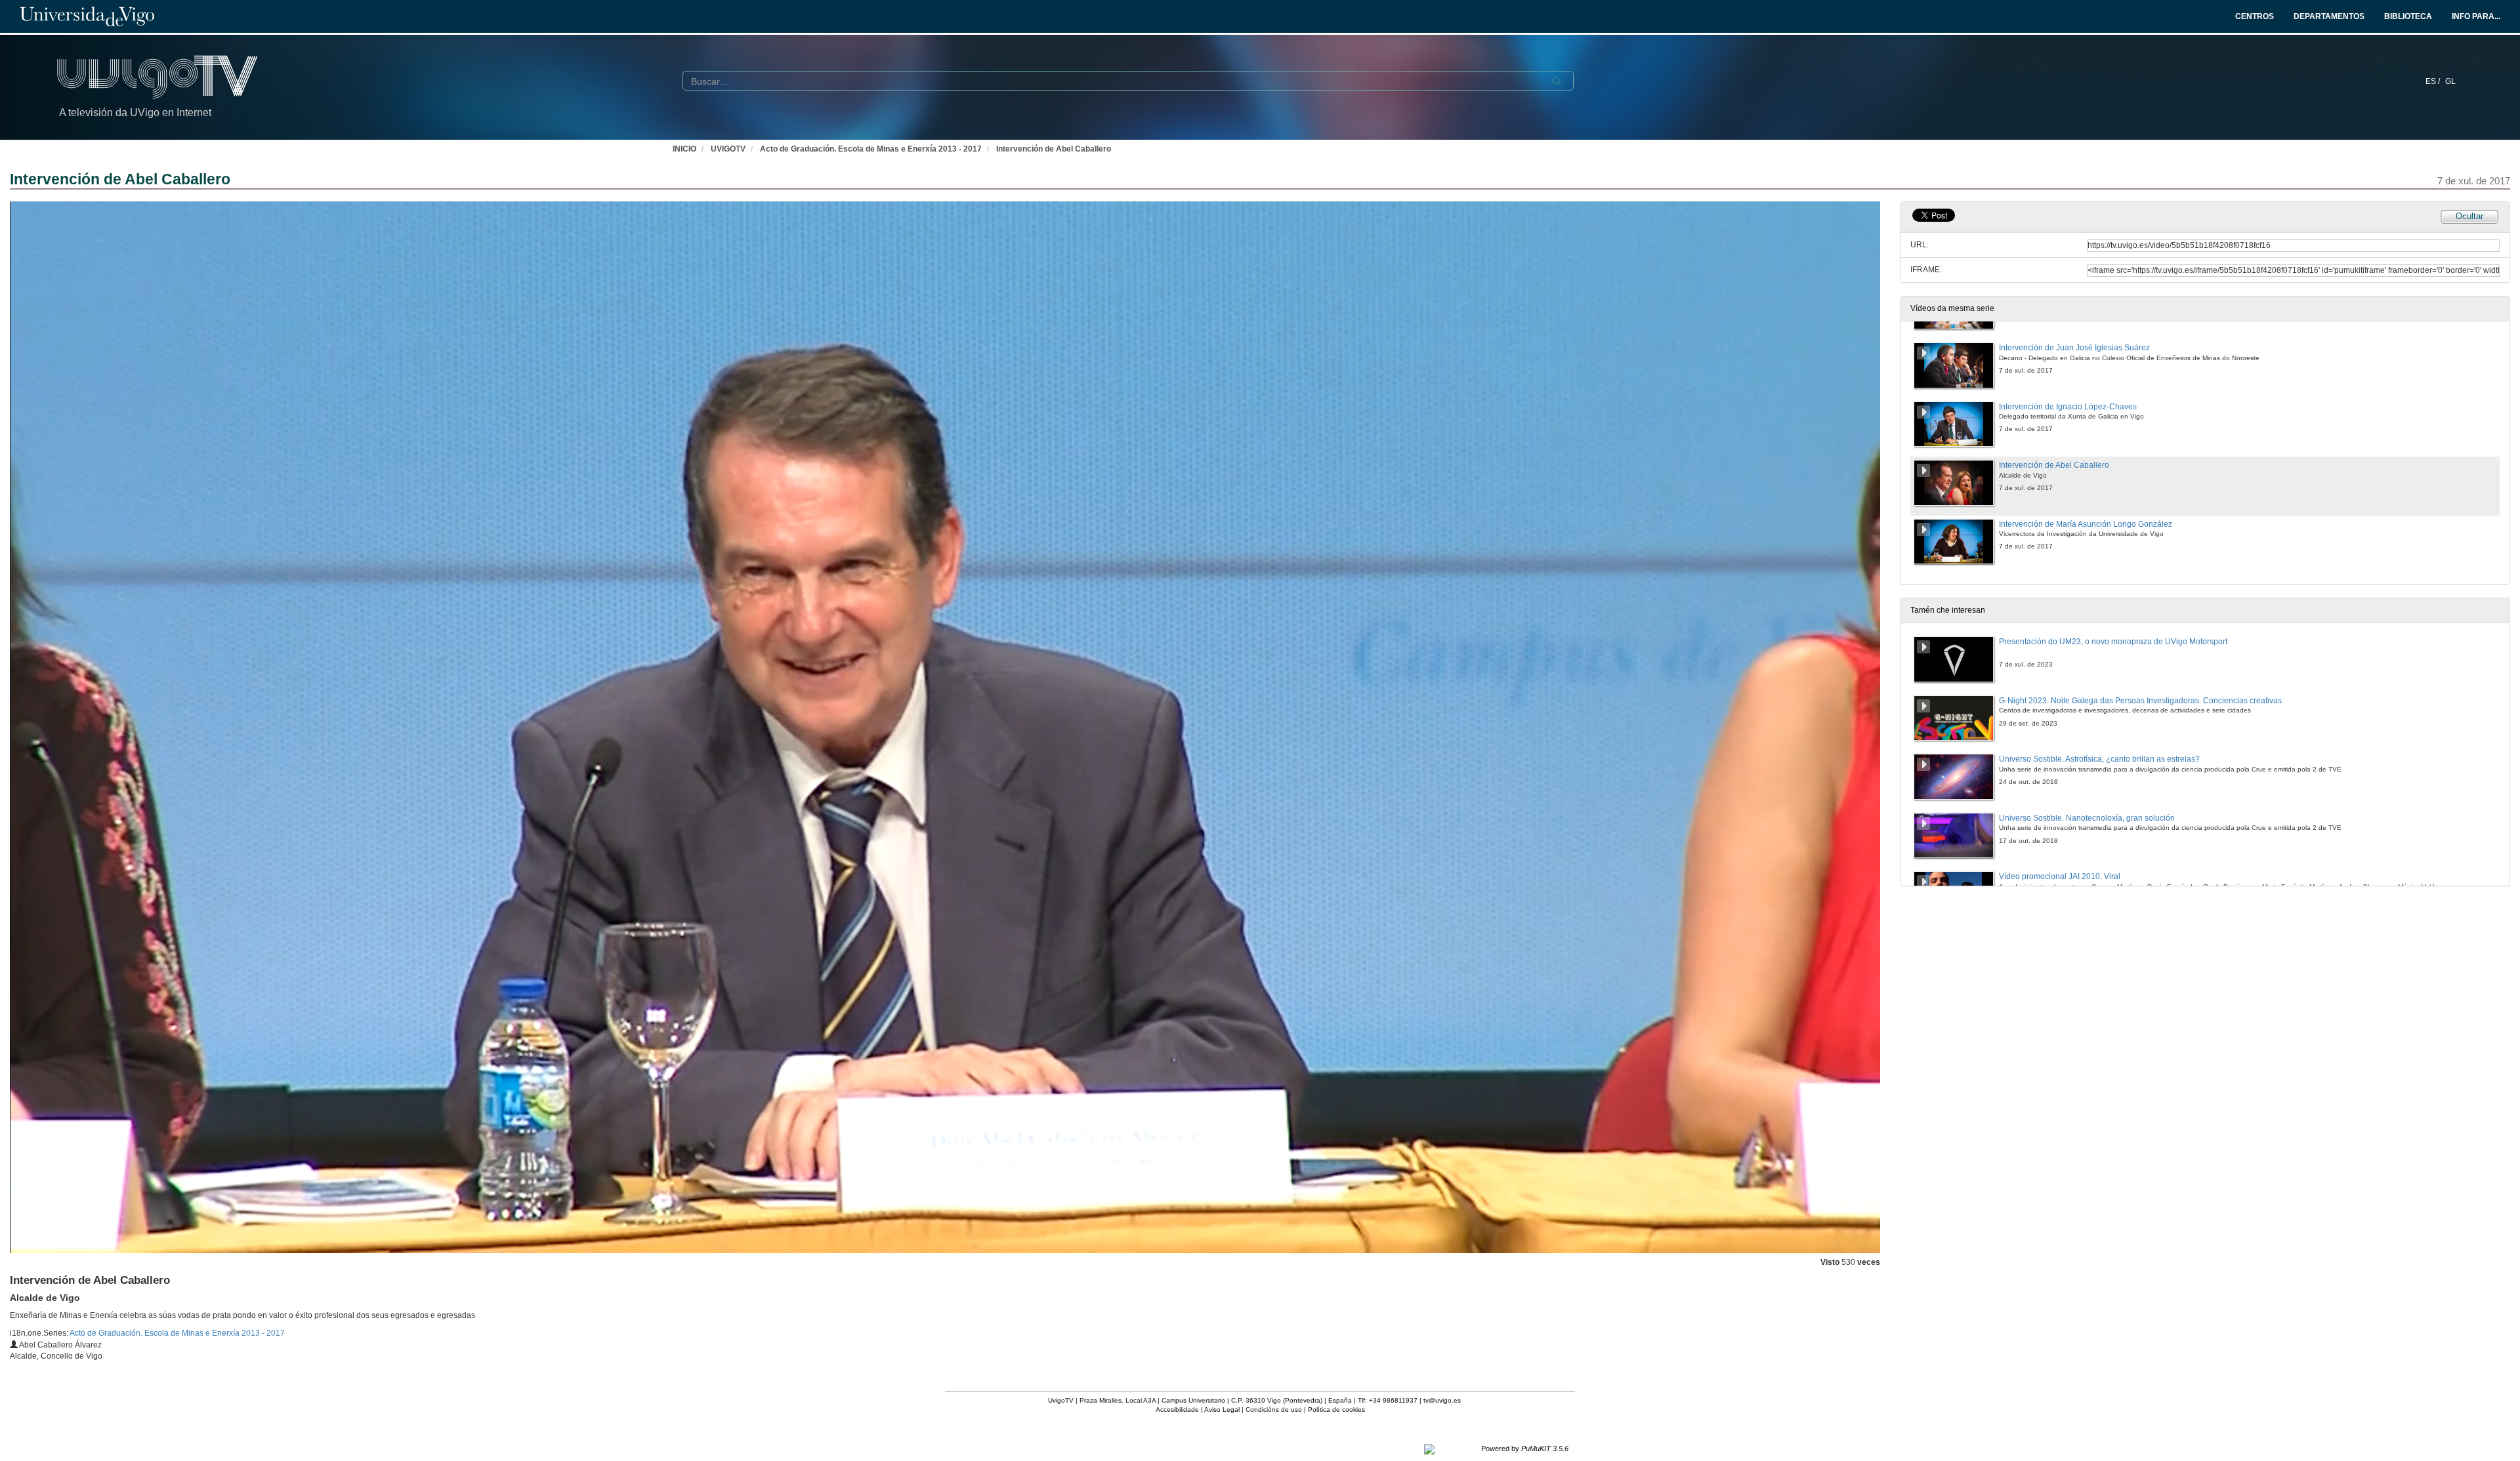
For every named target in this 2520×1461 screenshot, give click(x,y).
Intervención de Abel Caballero (1054, 149)
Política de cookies (1336, 1410)
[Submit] (1557, 81)
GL (2450, 81)
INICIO (684, 149)
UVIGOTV (728, 149)
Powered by (1525, 1449)
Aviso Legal (1222, 1410)
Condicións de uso (1274, 1410)
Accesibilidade (1177, 1410)
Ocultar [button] (2469, 216)
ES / (2434, 81)
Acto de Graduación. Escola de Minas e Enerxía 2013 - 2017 (871, 149)
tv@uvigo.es (1442, 1400)
